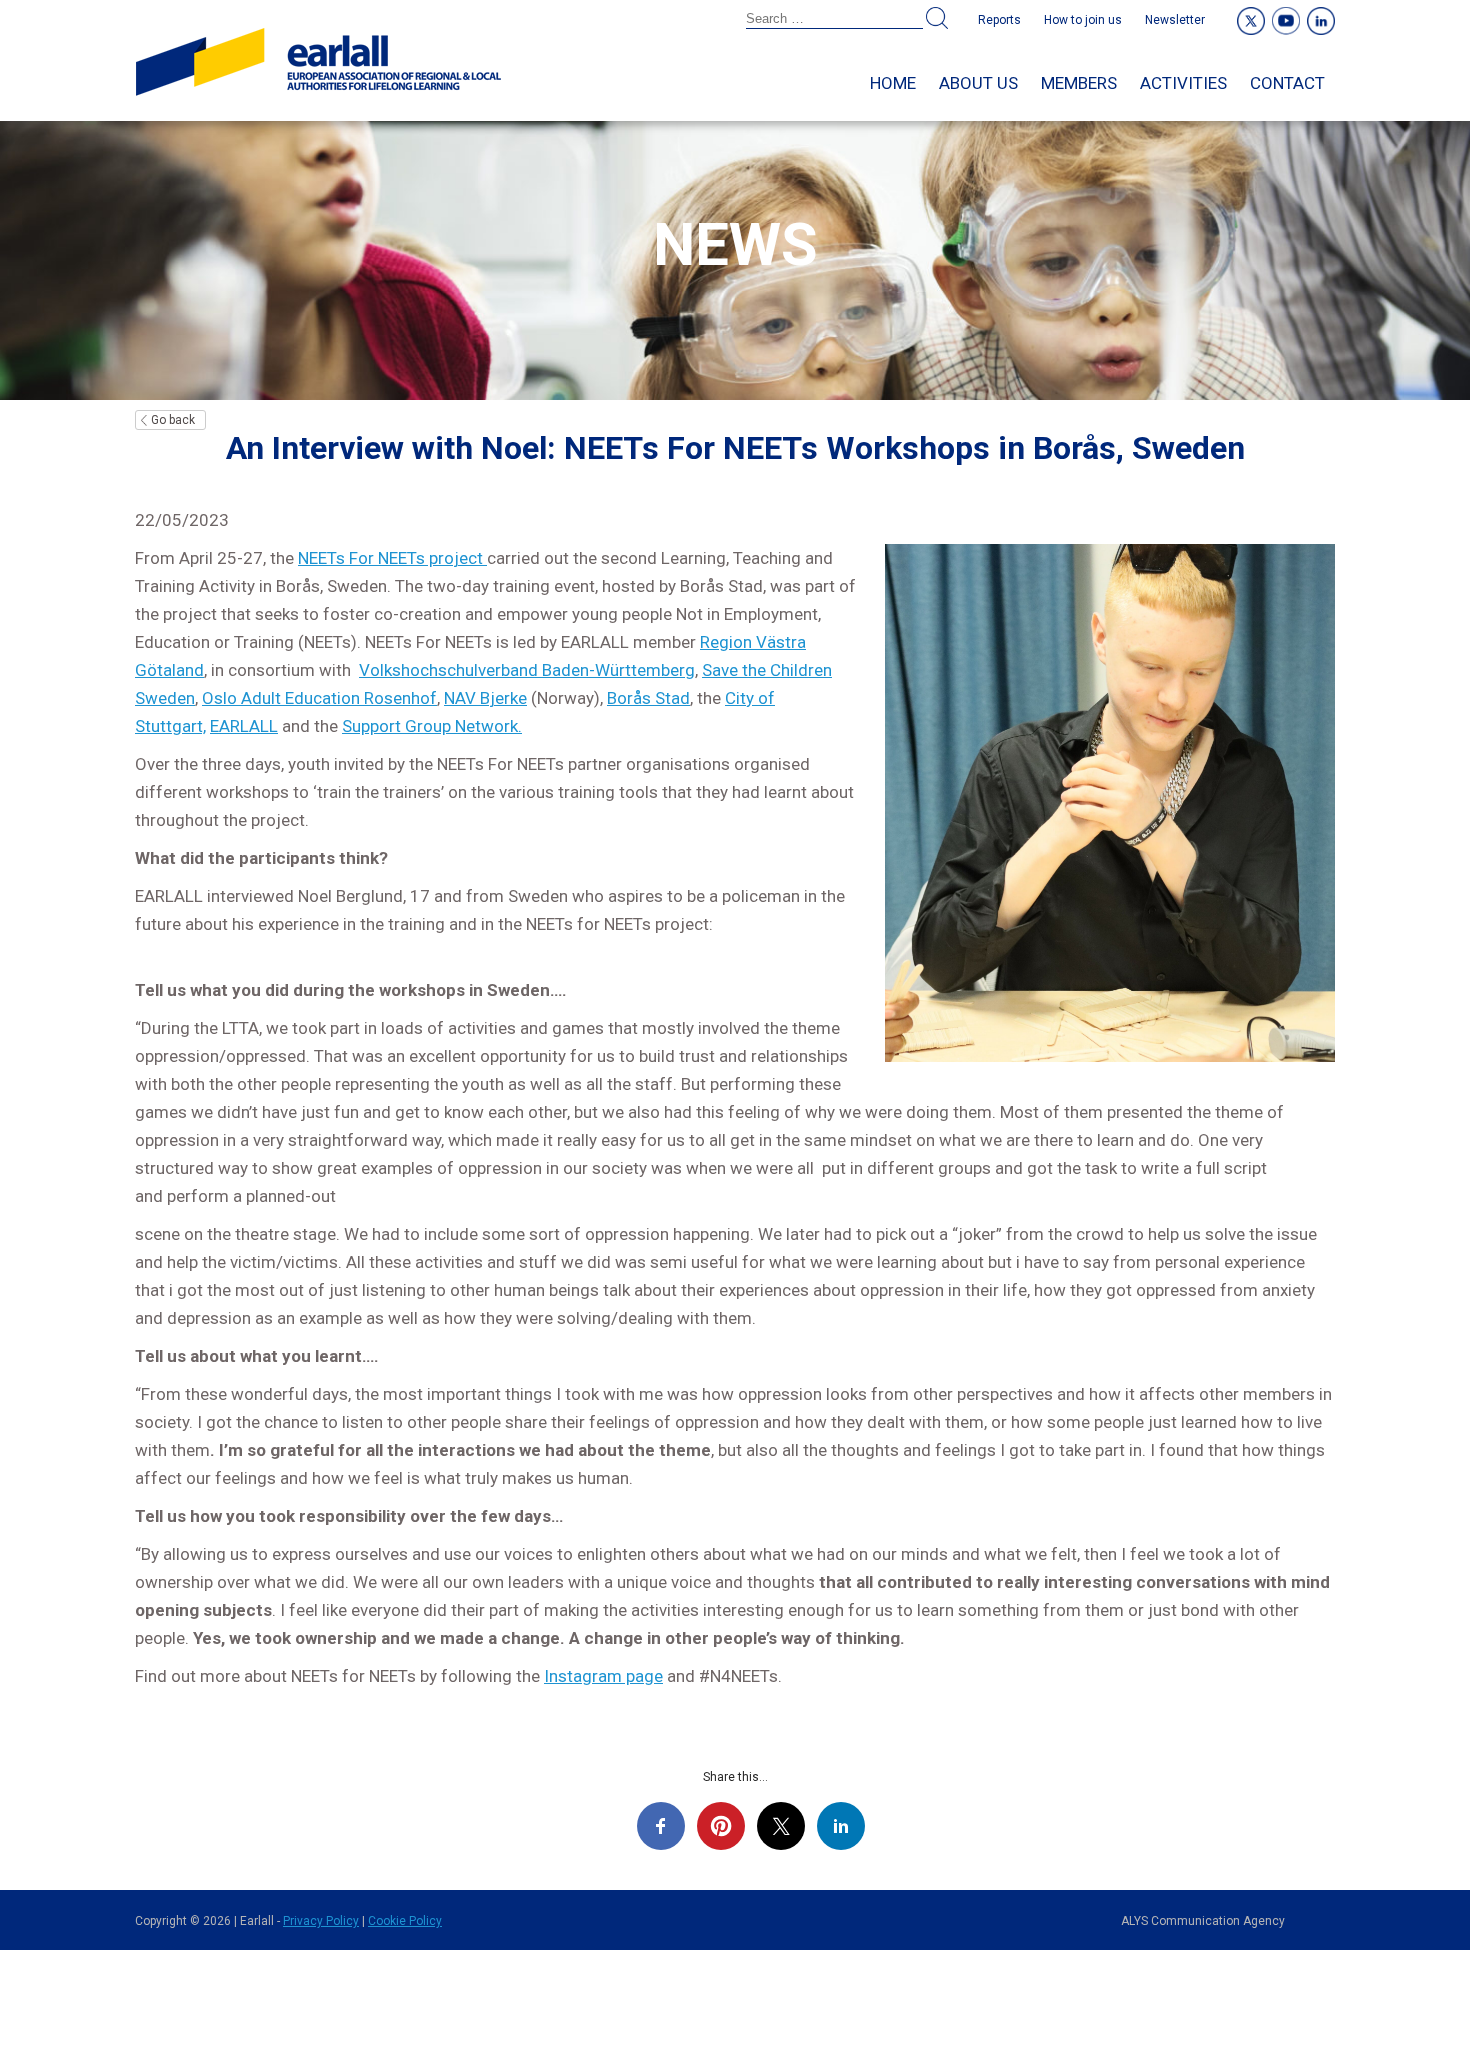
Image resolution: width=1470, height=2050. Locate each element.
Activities (1183, 83)
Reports (999, 20)
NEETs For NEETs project (392, 558)
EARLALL (244, 726)
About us (978, 83)
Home (893, 83)
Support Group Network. (432, 726)
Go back (173, 420)
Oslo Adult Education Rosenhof (319, 698)
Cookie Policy (405, 1921)
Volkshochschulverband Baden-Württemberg (527, 670)
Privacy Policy (321, 1921)
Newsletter (1175, 20)
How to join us (1083, 20)
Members (1079, 83)
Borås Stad (648, 698)
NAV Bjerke (485, 698)
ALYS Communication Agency (1203, 1921)
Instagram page (603, 1676)
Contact (1287, 83)
